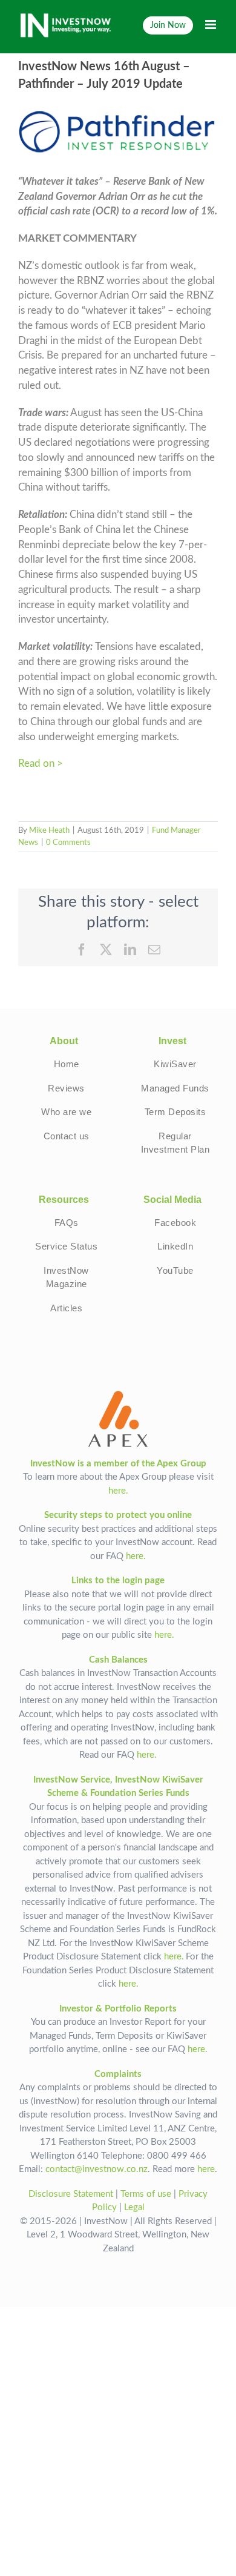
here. (118, 1491)
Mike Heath (49, 831)
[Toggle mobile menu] (211, 25)
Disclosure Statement (71, 2194)
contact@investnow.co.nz (97, 2169)
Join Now (168, 25)
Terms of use (146, 2194)
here (206, 2169)
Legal (134, 2207)
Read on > (41, 764)
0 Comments (68, 843)
